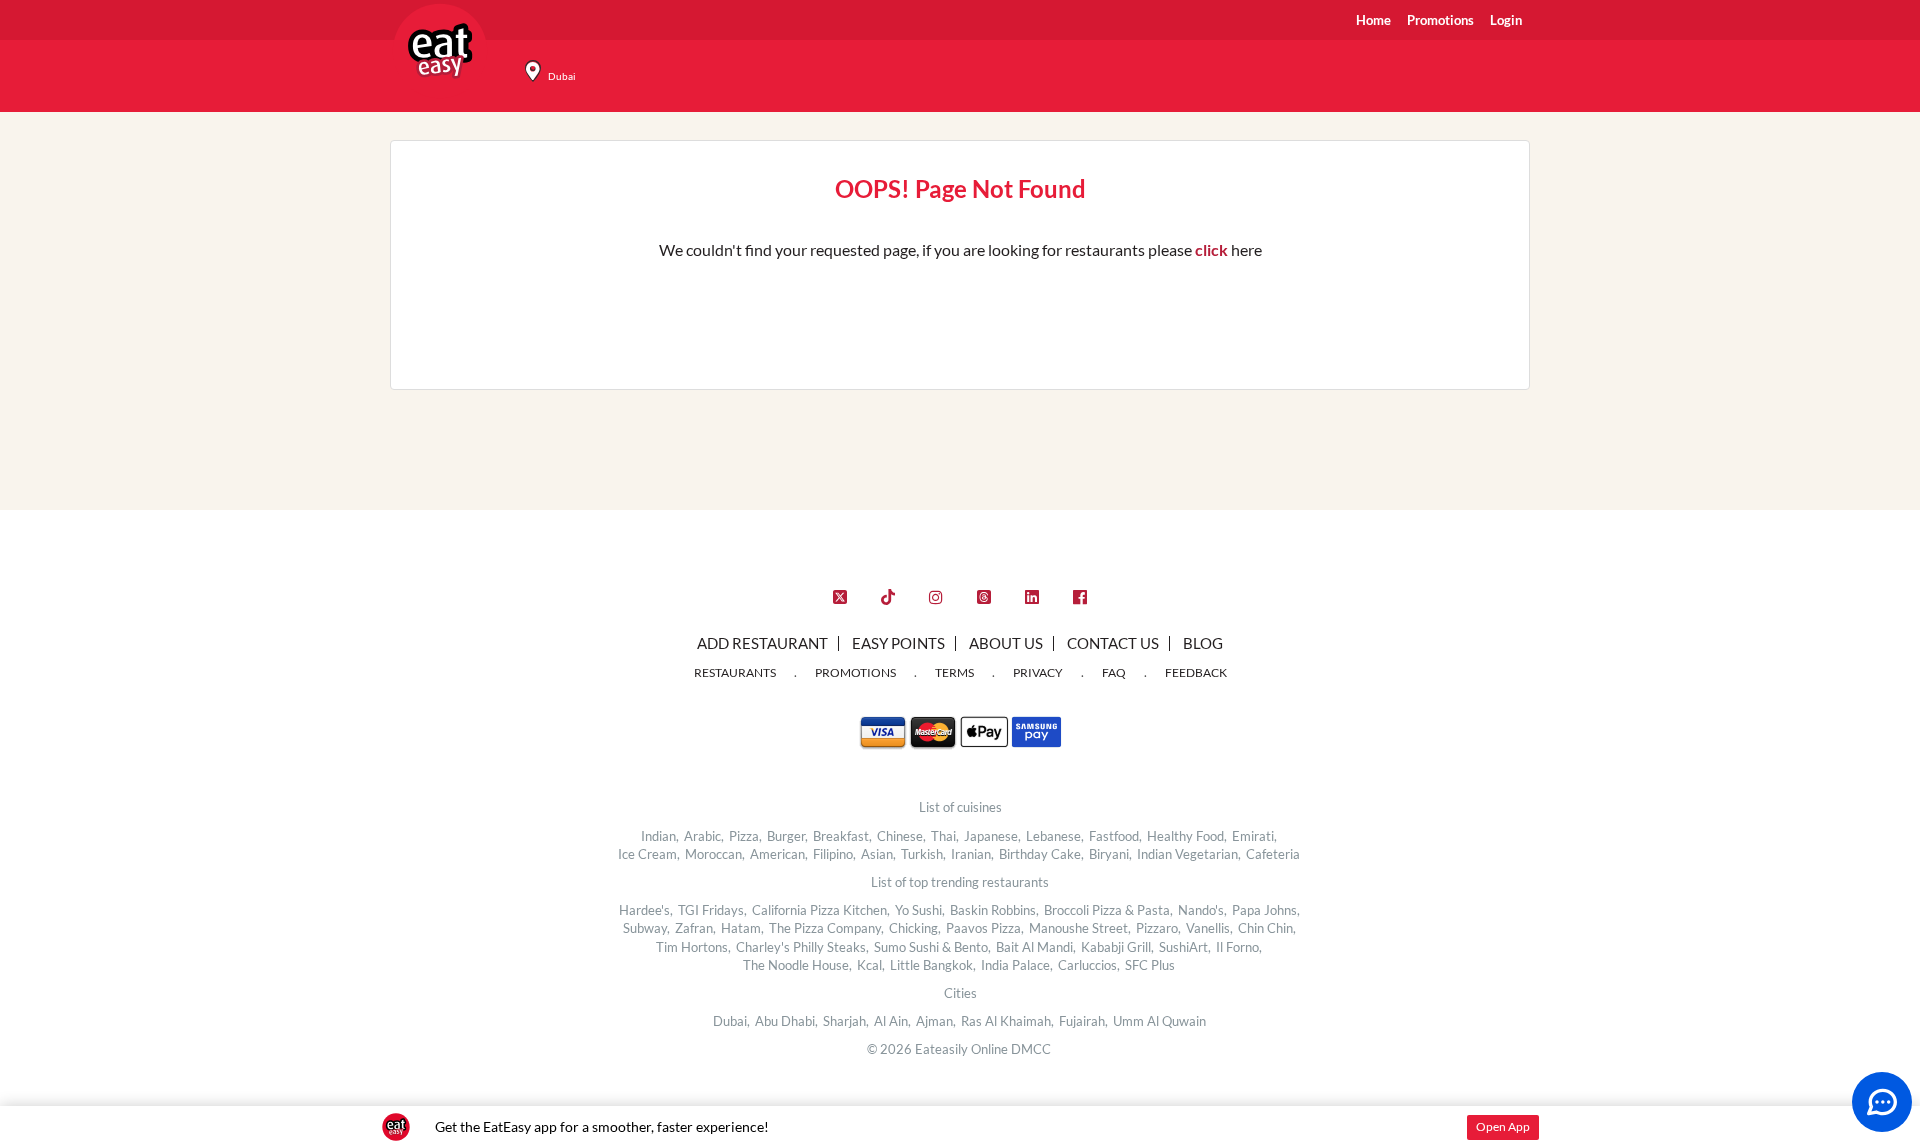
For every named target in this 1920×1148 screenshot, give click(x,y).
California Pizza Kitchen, (821, 910)
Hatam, (742, 928)
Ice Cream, (649, 854)
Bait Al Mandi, (1036, 947)
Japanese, (992, 836)
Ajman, (936, 1021)
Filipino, (834, 854)
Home (1373, 20)
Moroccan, (715, 854)
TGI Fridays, (712, 910)
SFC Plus (1150, 965)
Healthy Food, (1187, 836)
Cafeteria (1273, 854)
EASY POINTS (898, 643)
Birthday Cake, (1041, 854)
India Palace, (1017, 965)
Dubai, (731, 1021)
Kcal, (871, 965)
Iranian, (972, 854)
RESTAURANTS (735, 672)
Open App (1503, 1126)
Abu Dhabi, (786, 1021)
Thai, (945, 836)
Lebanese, (1055, 836)
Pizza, (745, 836)
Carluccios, (1089, 965)
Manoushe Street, (1080, 928)
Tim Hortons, (693, 947)
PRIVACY (1038, 672)
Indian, (660, 836)
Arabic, (704, 836)
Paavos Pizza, (985, 928)
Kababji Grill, (1117, 947)
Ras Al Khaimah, (1007, 1021)
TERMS (954, 672)
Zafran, (695, 928)
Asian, (878, 854)
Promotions (1440, 20)
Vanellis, (1209, 928)
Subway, (646, 928)
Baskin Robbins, (994, 910)
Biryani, (1110, 854)
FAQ (1114, 672)
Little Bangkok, (933, 965)
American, (779, 854)
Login (1506, 20)
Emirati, (1254, 836)
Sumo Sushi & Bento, (932, 947)
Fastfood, (1115, 836)
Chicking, (915, 928)
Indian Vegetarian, (1189, 854)
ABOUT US (1006, 643)
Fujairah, (1083, 1021)
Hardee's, (646, 910)
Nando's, (1202, 910)
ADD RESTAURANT (762, 643)
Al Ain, (892, 1021)
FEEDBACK (1196, 672)
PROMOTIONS (855, 672)
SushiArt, (1185, 947)
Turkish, (923, 854)
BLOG (1203, 643)
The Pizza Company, (826, 928)
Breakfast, (842, 836)
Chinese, (901, 836)
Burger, (787, 836)
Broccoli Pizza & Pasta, (1108, 910)
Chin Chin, (1267, 928)
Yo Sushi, (920, 910)
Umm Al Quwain (1159, 1021)
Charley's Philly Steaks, (802, 947)
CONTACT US (1113, 643)
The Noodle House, (797, 965)
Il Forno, (1239, 947)
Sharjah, (846, 1021)
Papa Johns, (1266, 910)
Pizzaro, (1158, 928)
